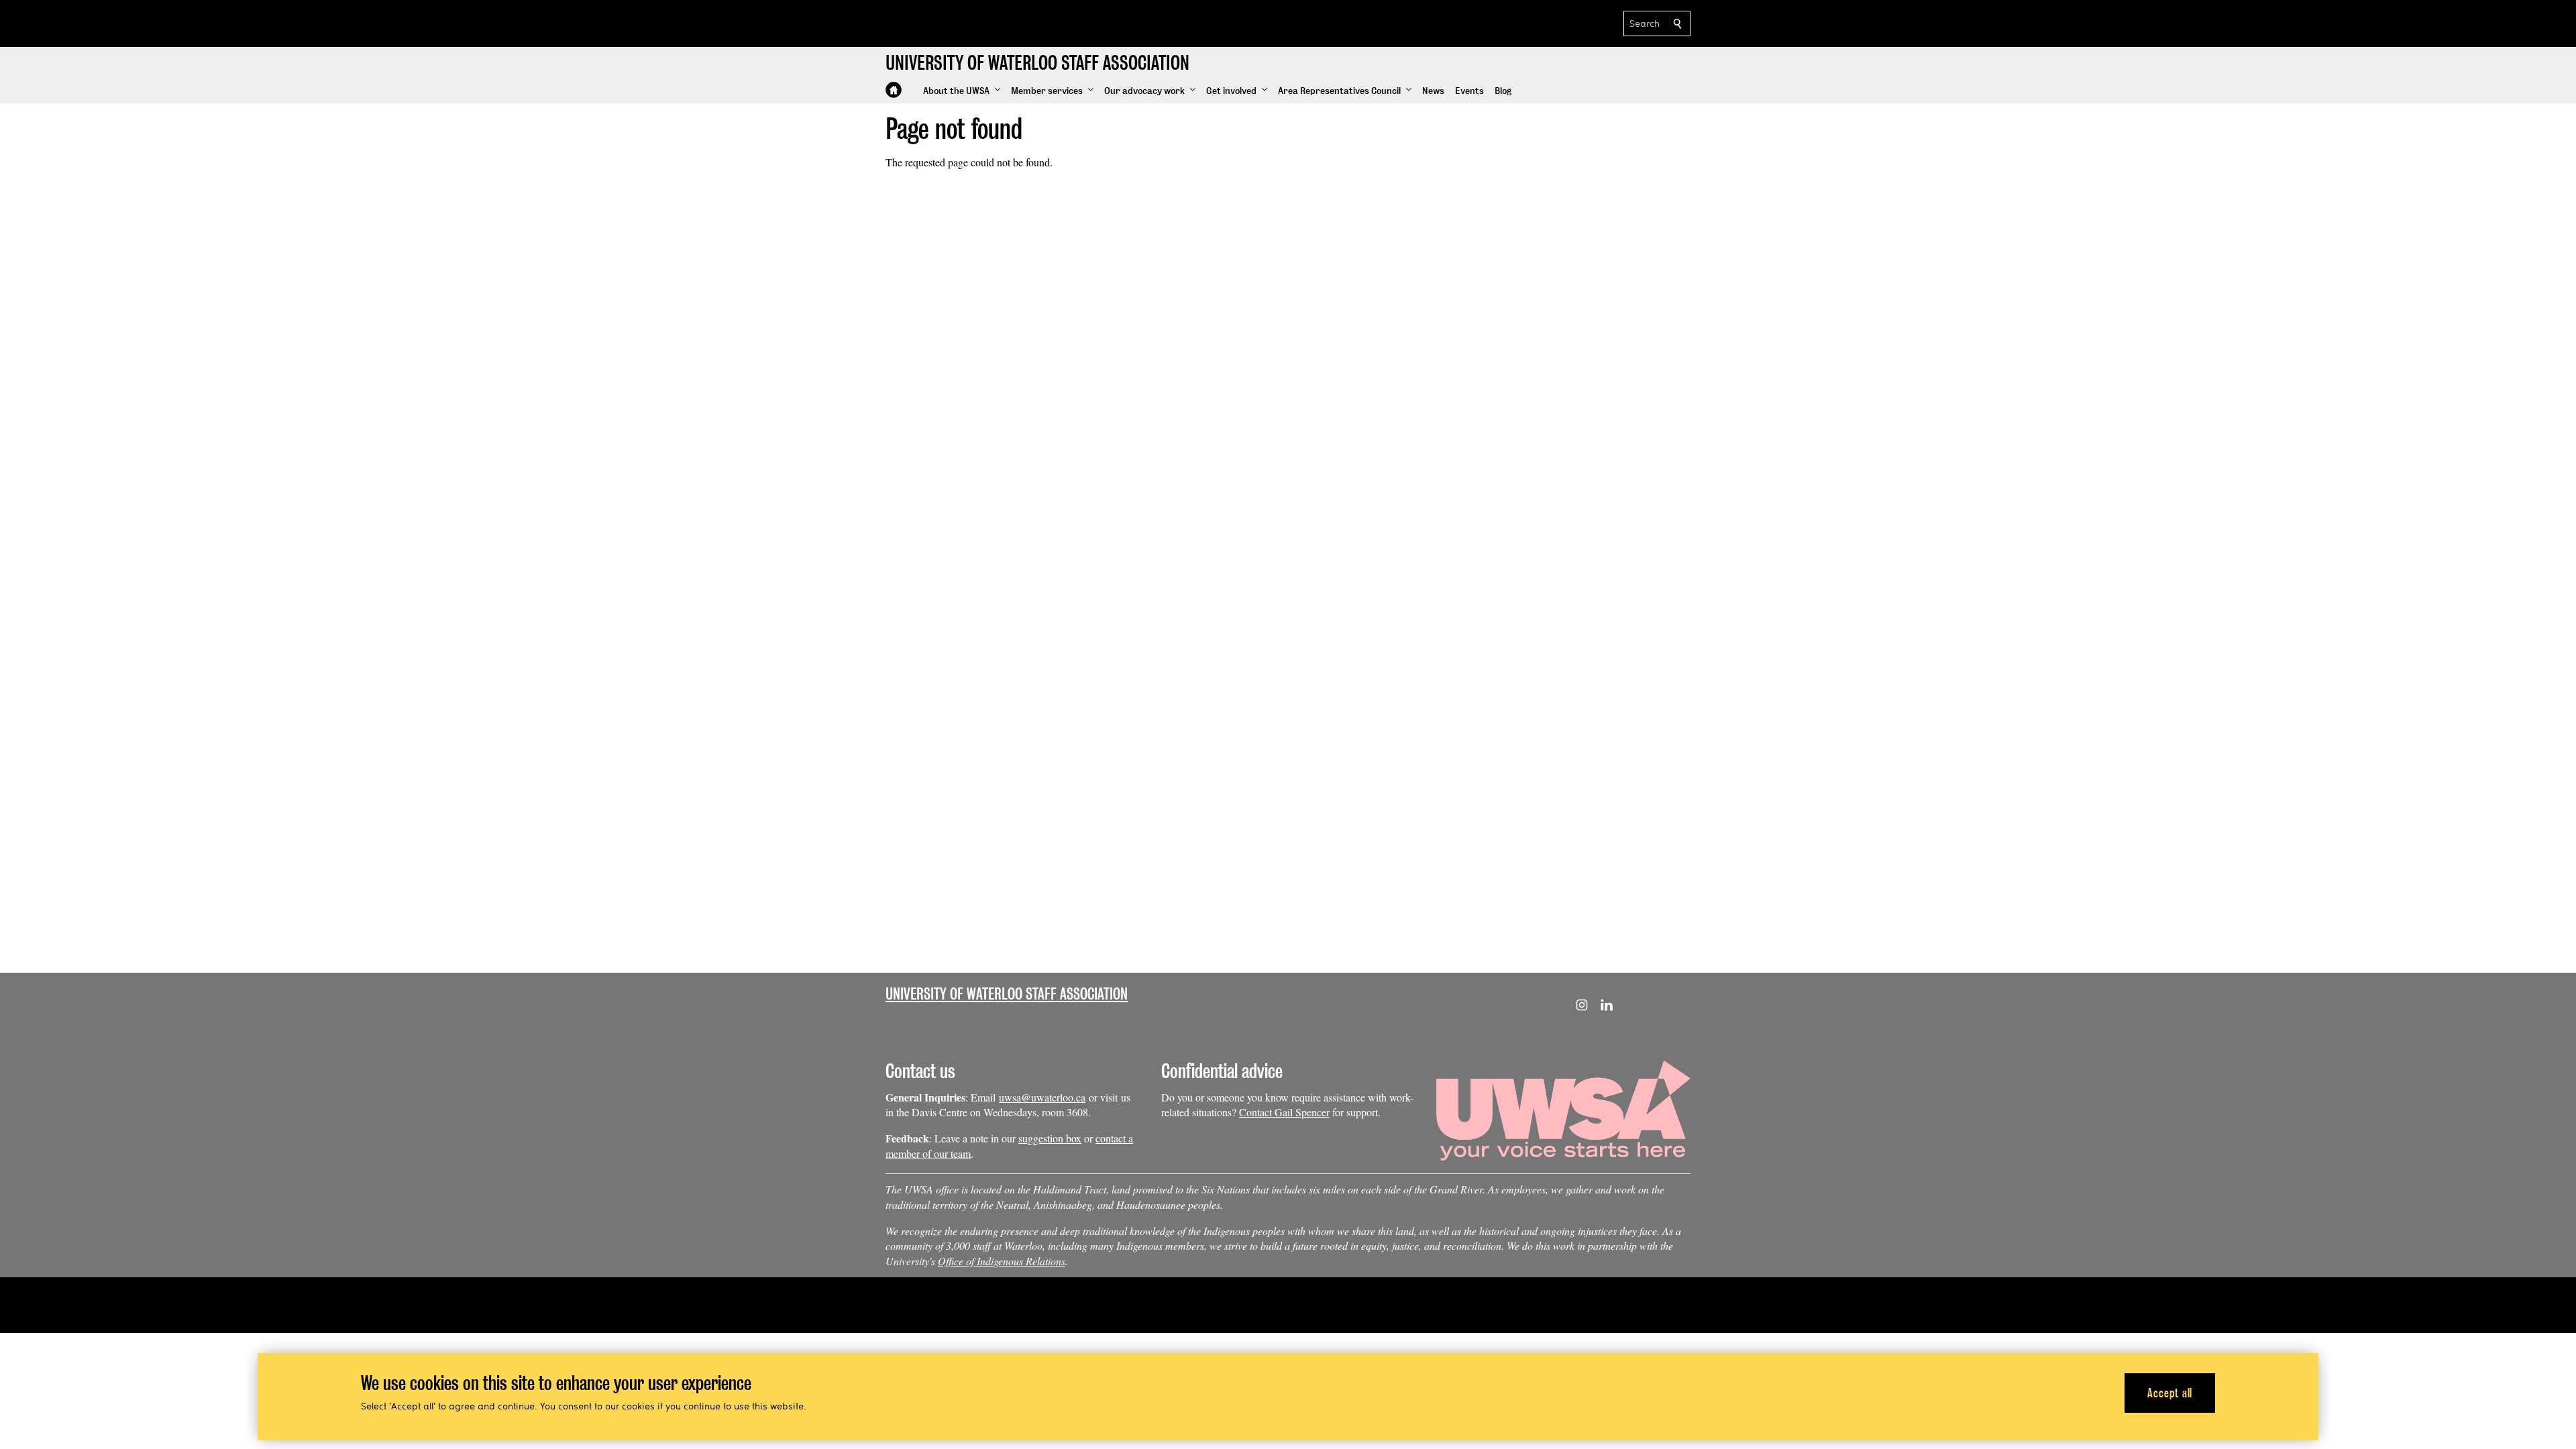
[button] (962, 91)
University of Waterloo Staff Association (1007, 994)
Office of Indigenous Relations (1002, 1261)
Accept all (2170, 1392)
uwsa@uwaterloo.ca (1042, 1097)
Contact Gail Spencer (1284, 1112)
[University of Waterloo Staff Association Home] (894, 90)
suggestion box (1050, 1138)
